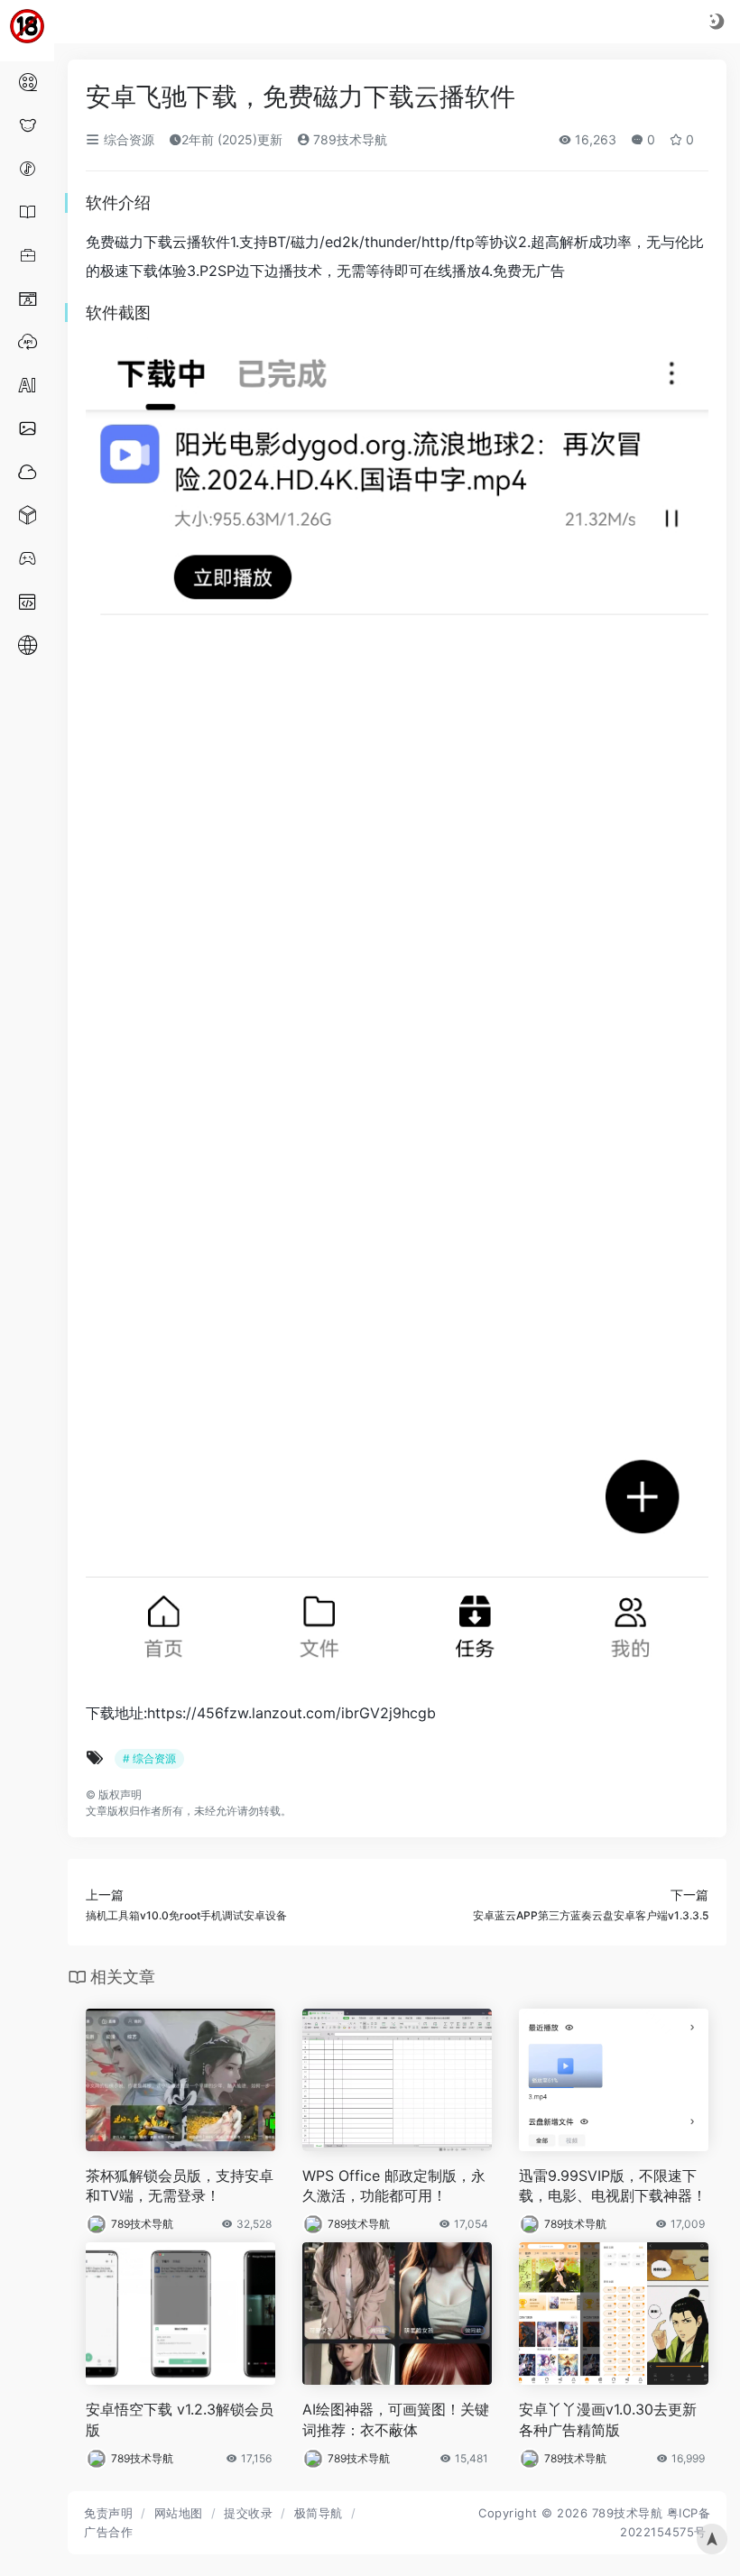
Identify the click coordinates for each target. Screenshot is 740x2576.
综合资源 (127, 139)
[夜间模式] (717, 21)
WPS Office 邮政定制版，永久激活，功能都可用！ (394, 2186)
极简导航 (319, 2513)
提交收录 (248, 2513)
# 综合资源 (149, 1758)
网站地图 (179, 2513)
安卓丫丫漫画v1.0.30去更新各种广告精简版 (608, 2420)
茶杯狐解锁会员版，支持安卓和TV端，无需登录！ (180, 2186)
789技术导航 (348, 139)
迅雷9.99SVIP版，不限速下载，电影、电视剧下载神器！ (613, 2186)
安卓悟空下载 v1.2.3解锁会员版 (180, 2420)
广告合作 (108, 2532)
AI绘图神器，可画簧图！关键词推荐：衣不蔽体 (396, 2420)
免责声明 (108, 2513)
